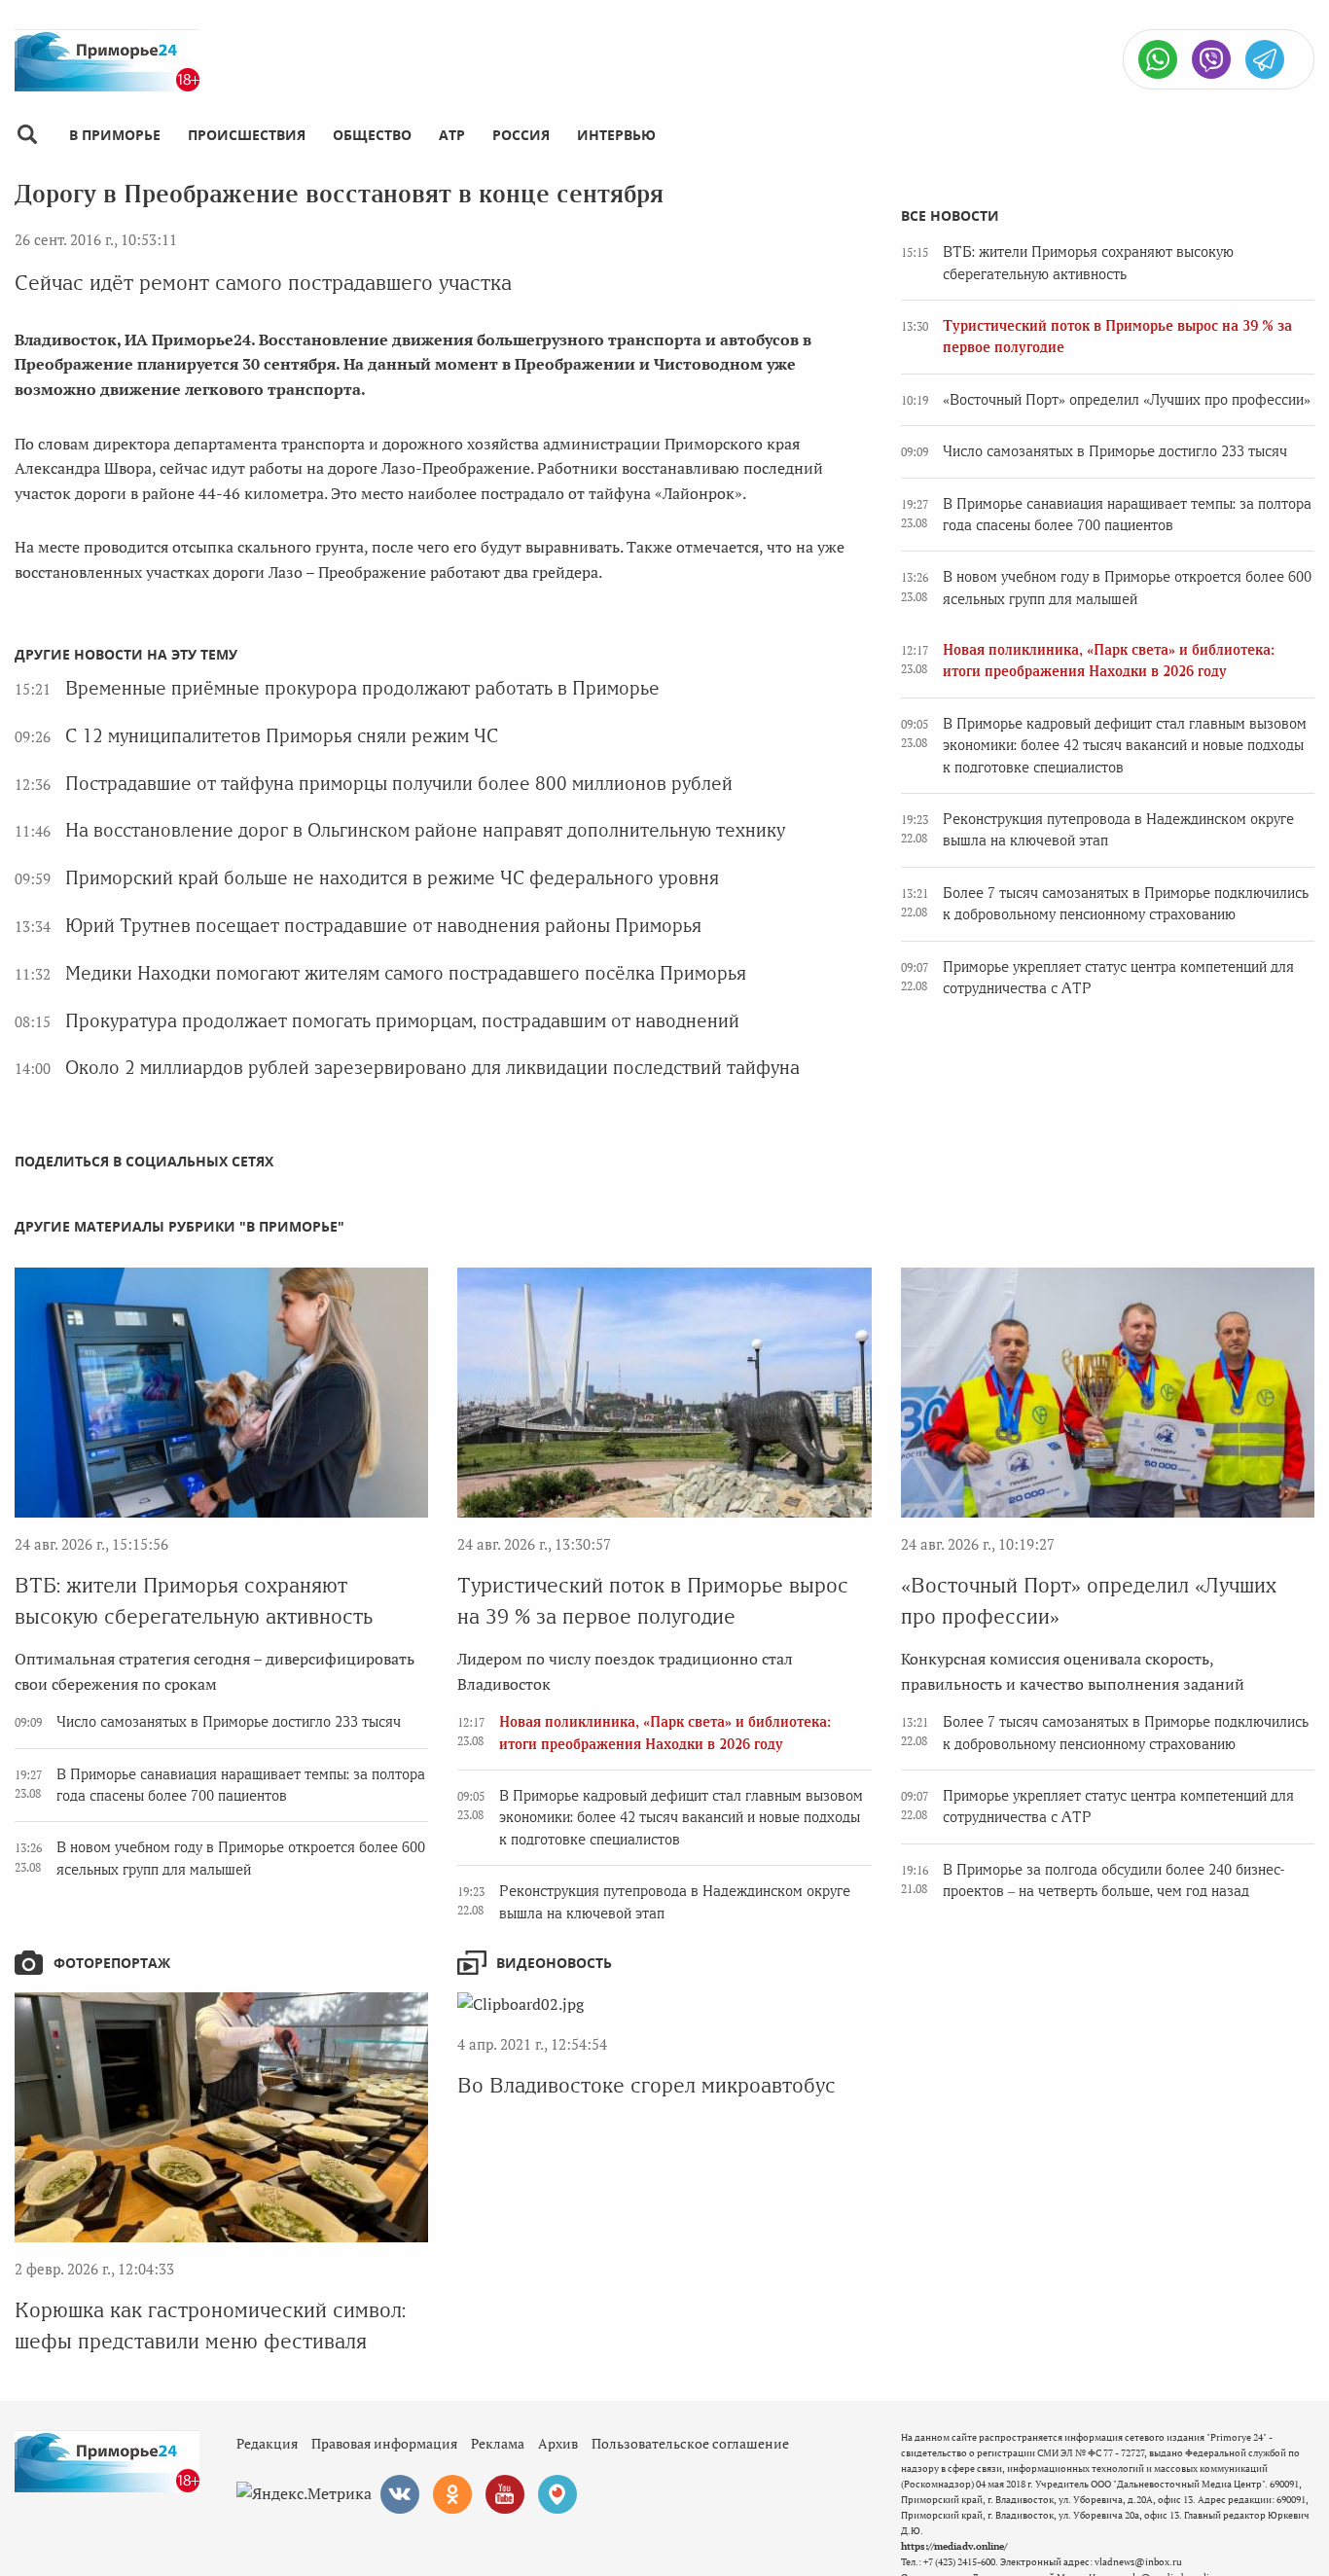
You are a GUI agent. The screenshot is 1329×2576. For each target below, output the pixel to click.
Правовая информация (384, 2443)
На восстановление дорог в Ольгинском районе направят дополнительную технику (425, 830)
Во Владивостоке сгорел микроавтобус (647, 2085)
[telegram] (1265, 59)
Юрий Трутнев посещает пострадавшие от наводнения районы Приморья (383, 926)
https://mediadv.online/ (954, 2546)
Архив (558, 2443)
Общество (372, 135)
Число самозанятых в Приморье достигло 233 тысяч (1115, 451)
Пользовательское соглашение (690, 2443)
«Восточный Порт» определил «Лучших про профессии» (1127, 400)
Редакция (267, 2443)
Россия (521, 135)
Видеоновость (554, 1963)
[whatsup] (1158, 59)
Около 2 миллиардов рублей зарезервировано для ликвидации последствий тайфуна (432, 1068)
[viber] (1211, 59)
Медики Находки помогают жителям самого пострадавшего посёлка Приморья (406, 973)
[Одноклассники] (452, 2494)
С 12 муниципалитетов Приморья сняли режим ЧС (282, 736)
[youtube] (505, 2494)
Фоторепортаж (112, 1963)
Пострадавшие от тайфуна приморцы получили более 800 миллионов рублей (399, 784)
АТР (452, 135)
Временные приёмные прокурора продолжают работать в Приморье (362, 688)
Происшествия (247, 135)
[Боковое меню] (27, 135)
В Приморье (115, 135)
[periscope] (557, 2494)
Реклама (498, 2443)
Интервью (616, 135)
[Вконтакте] (400, 2494)
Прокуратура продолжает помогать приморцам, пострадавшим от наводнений (402, 1021)
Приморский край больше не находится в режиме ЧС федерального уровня (392, 878)
